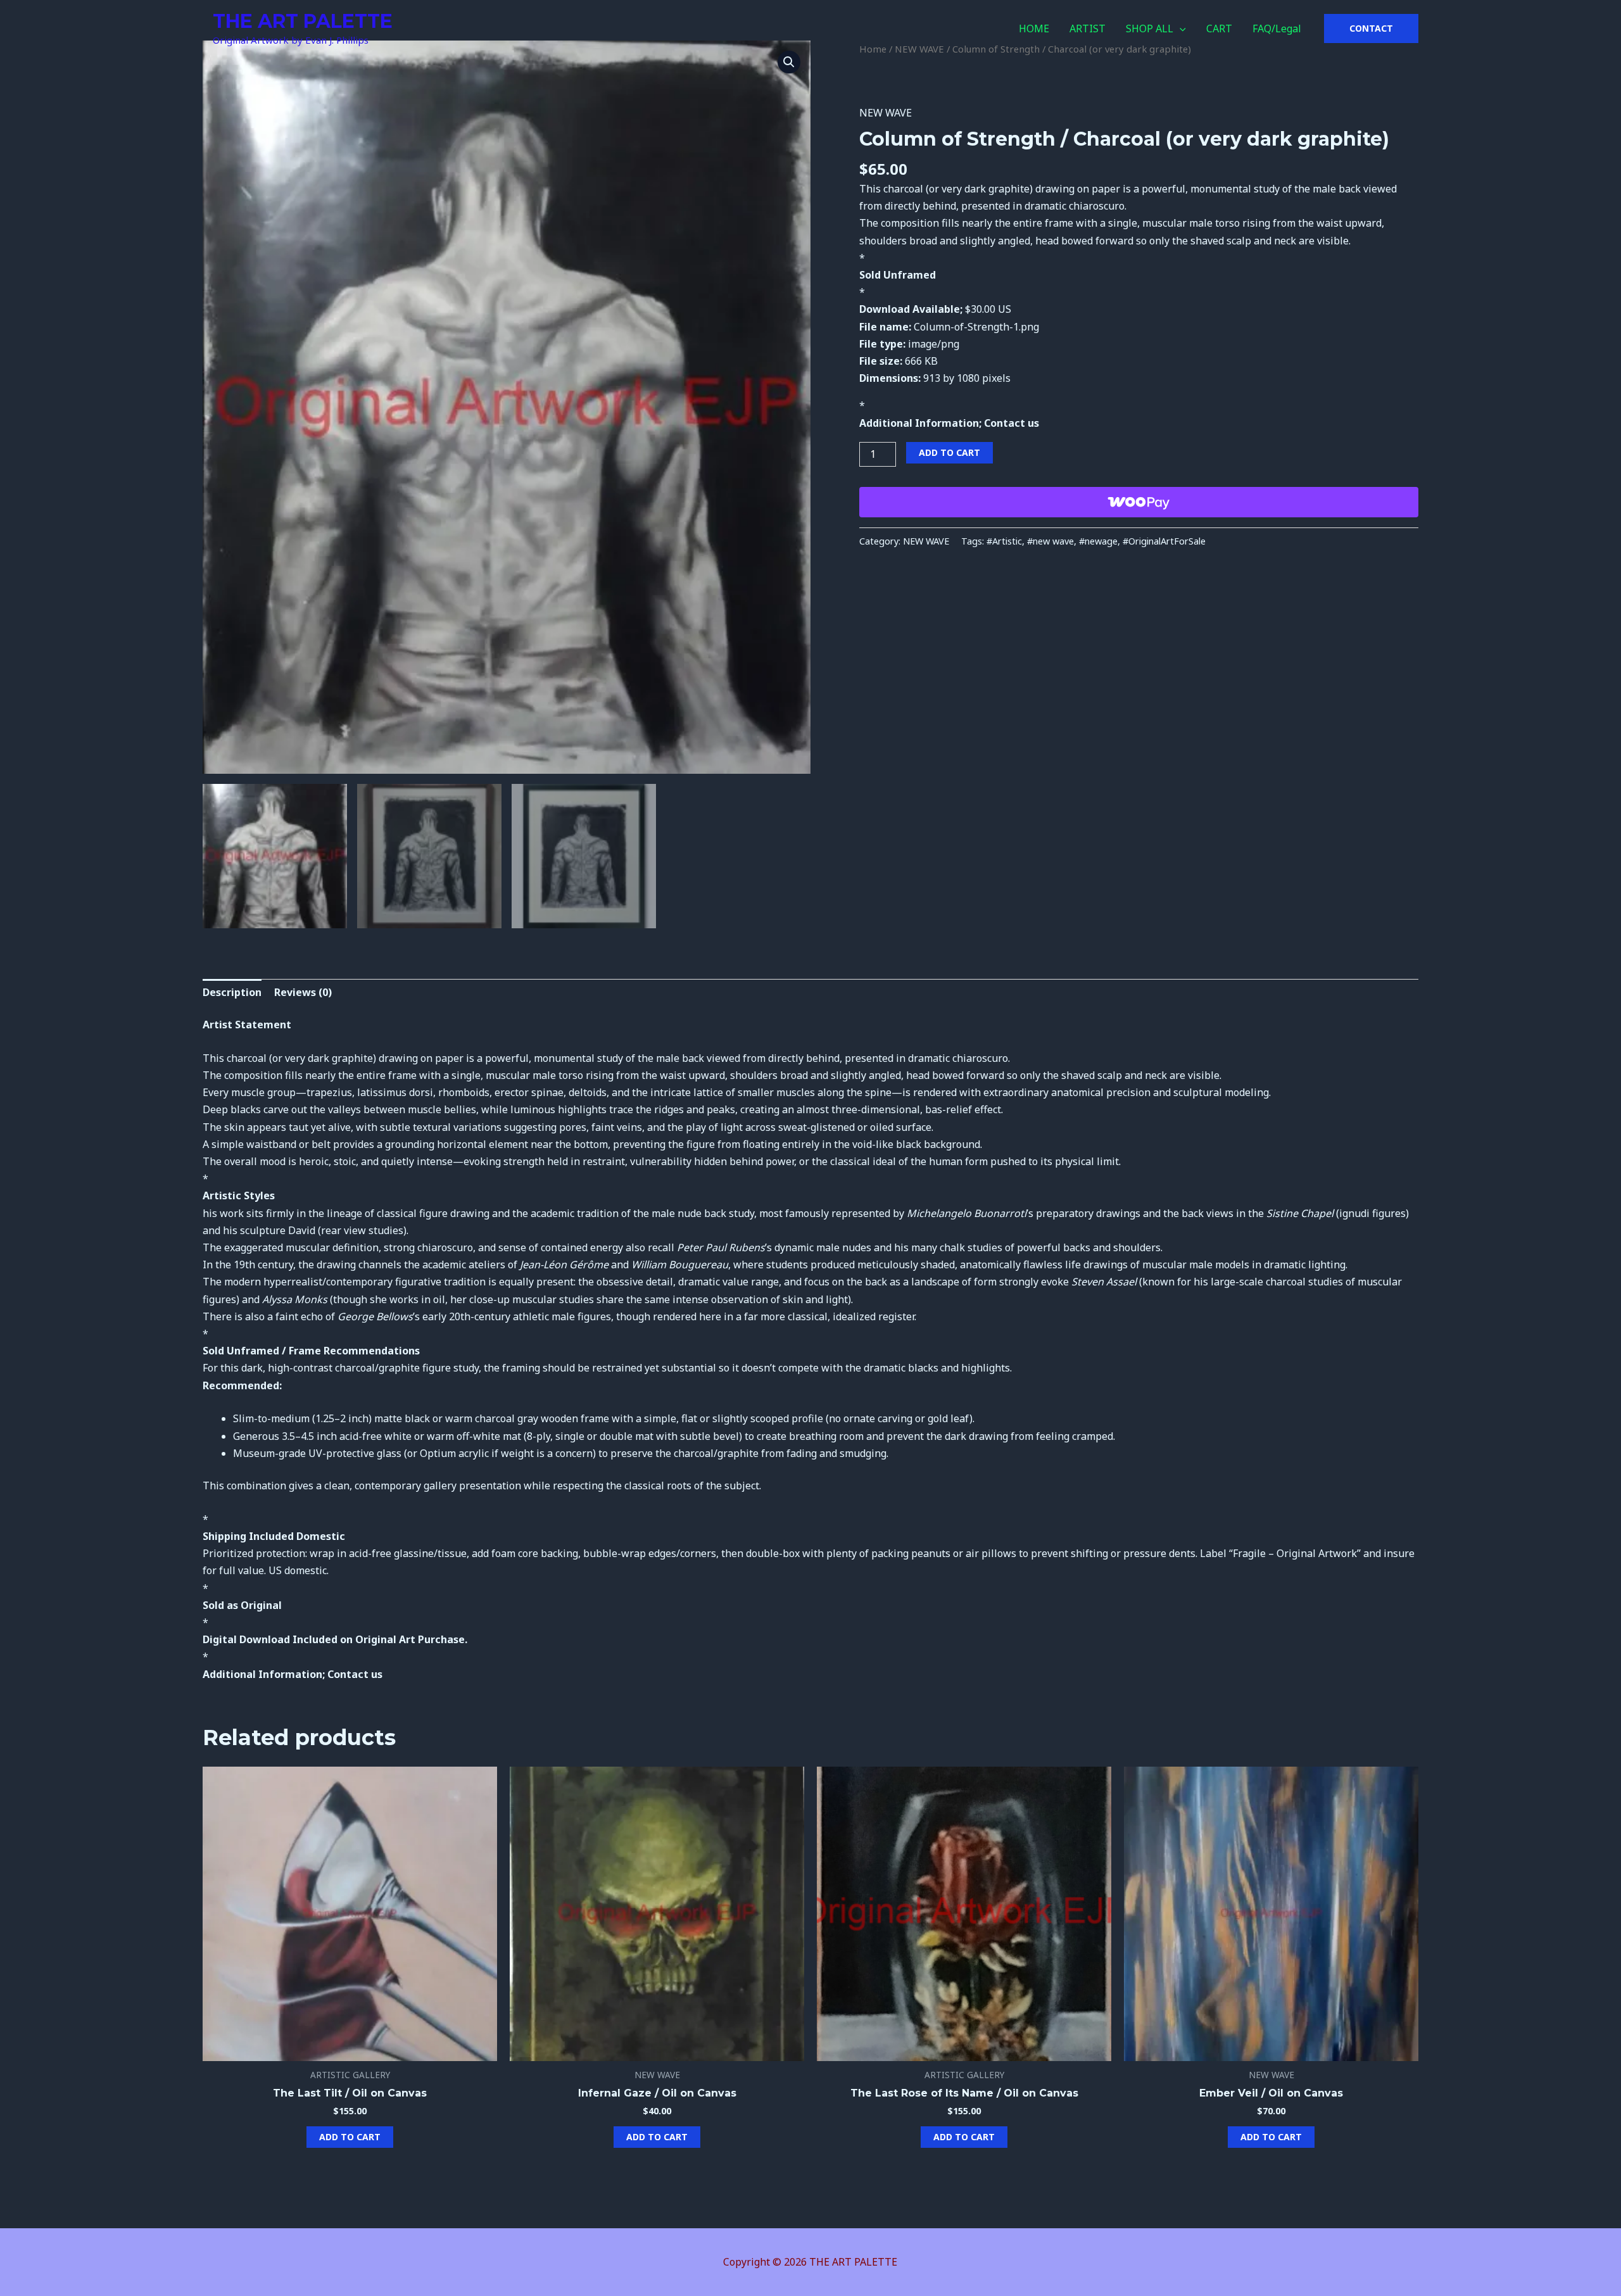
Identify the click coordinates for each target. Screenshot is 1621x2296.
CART (1219, 28)
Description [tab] (232, 992)
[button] (1180, 28)
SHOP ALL (1150, 28)
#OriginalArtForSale (1164, 541)
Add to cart (949, 452)
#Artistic (1004, 541)
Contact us (1012, 423)
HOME (1034, 28)
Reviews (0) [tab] (303, 992)
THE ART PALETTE (303, 21)
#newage (1098, 541)
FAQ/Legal (1277, 28)
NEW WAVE (886, 113)
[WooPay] (1139, 502)
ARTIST (1088, 28)
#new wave (1050, 541)
